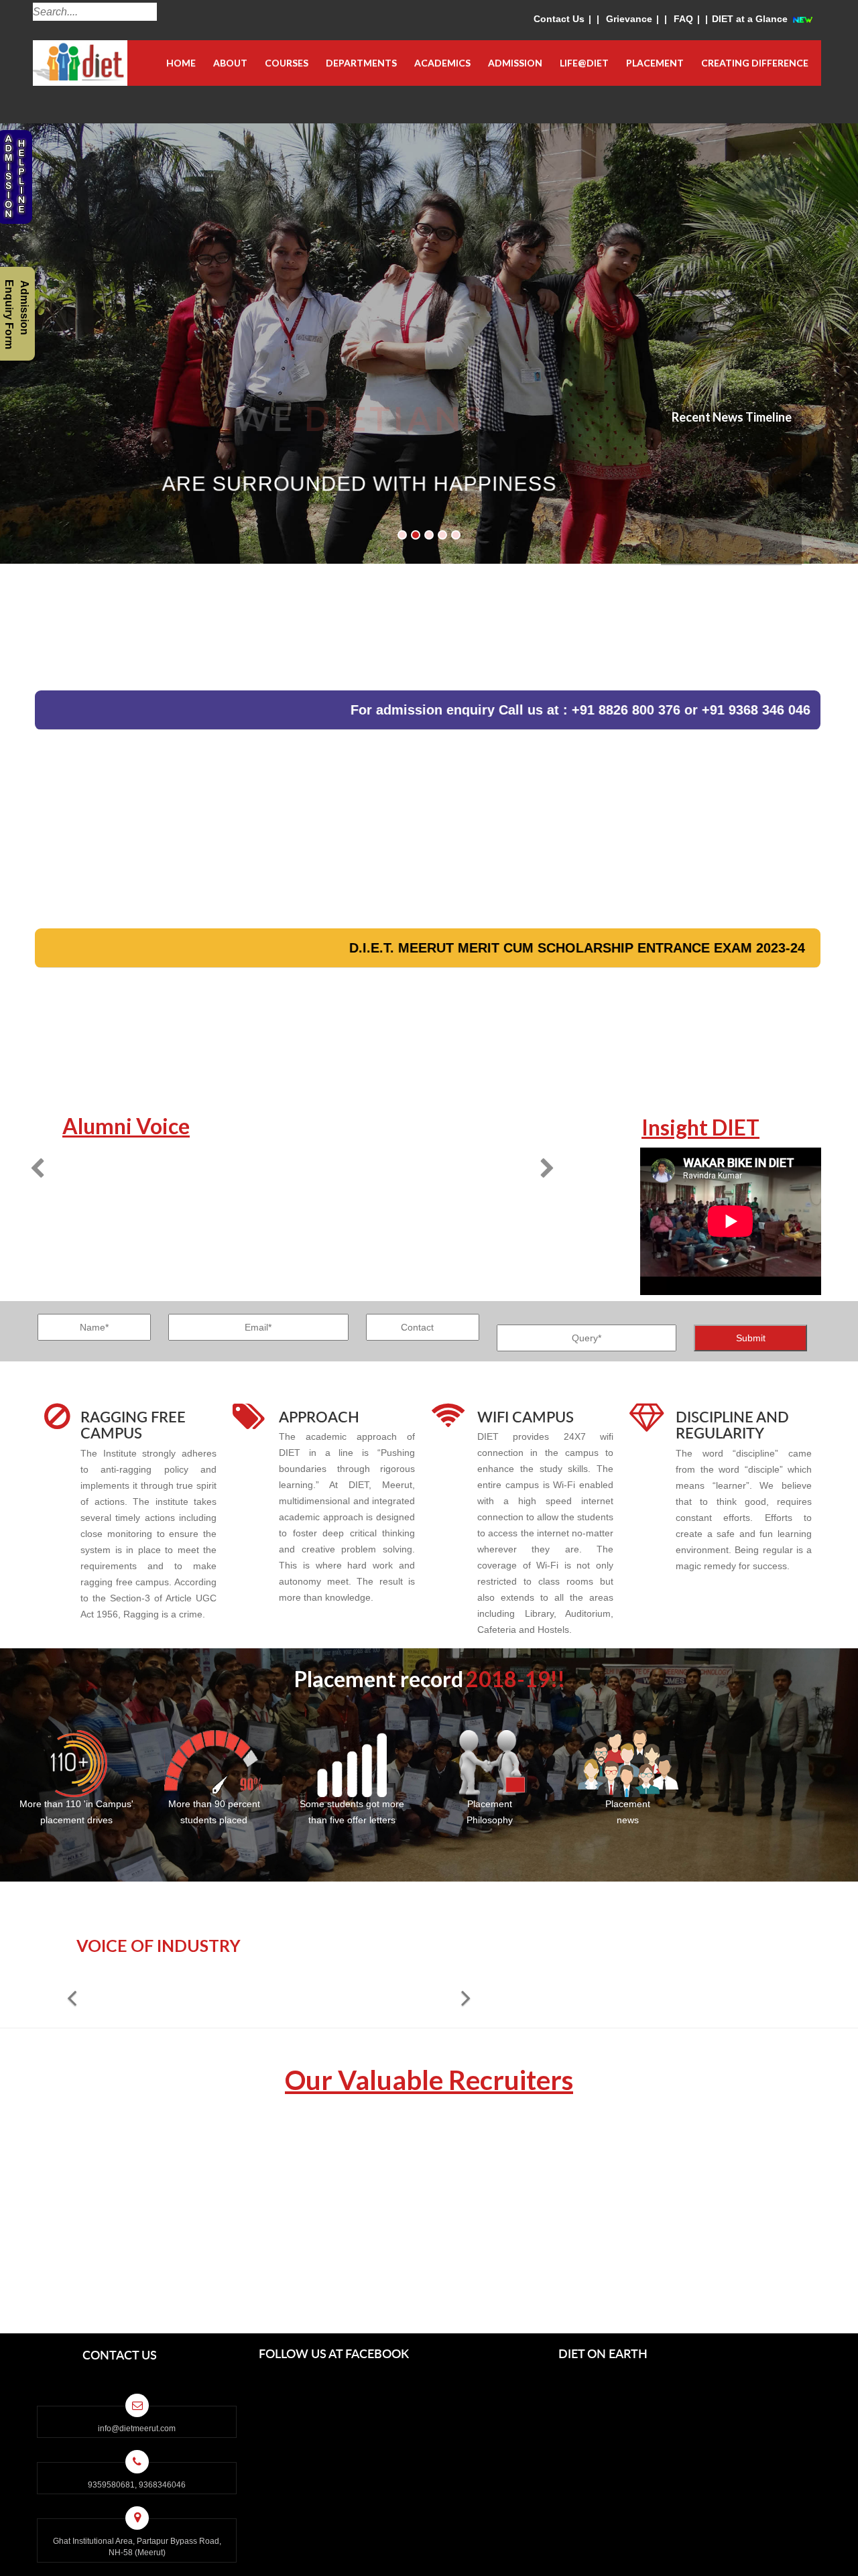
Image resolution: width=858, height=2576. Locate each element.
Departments (361, 63)
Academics (442, 63)
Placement (655, 63)
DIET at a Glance (750, 19)
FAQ (683, 19)
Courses (287, 63)
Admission (515, 63)
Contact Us (559, 19)
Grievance (629, 19)
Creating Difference (755, 63)
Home (181, 63)
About (230, 63)
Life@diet (584, 63)
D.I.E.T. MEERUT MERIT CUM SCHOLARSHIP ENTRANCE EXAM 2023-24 (475, 948)
